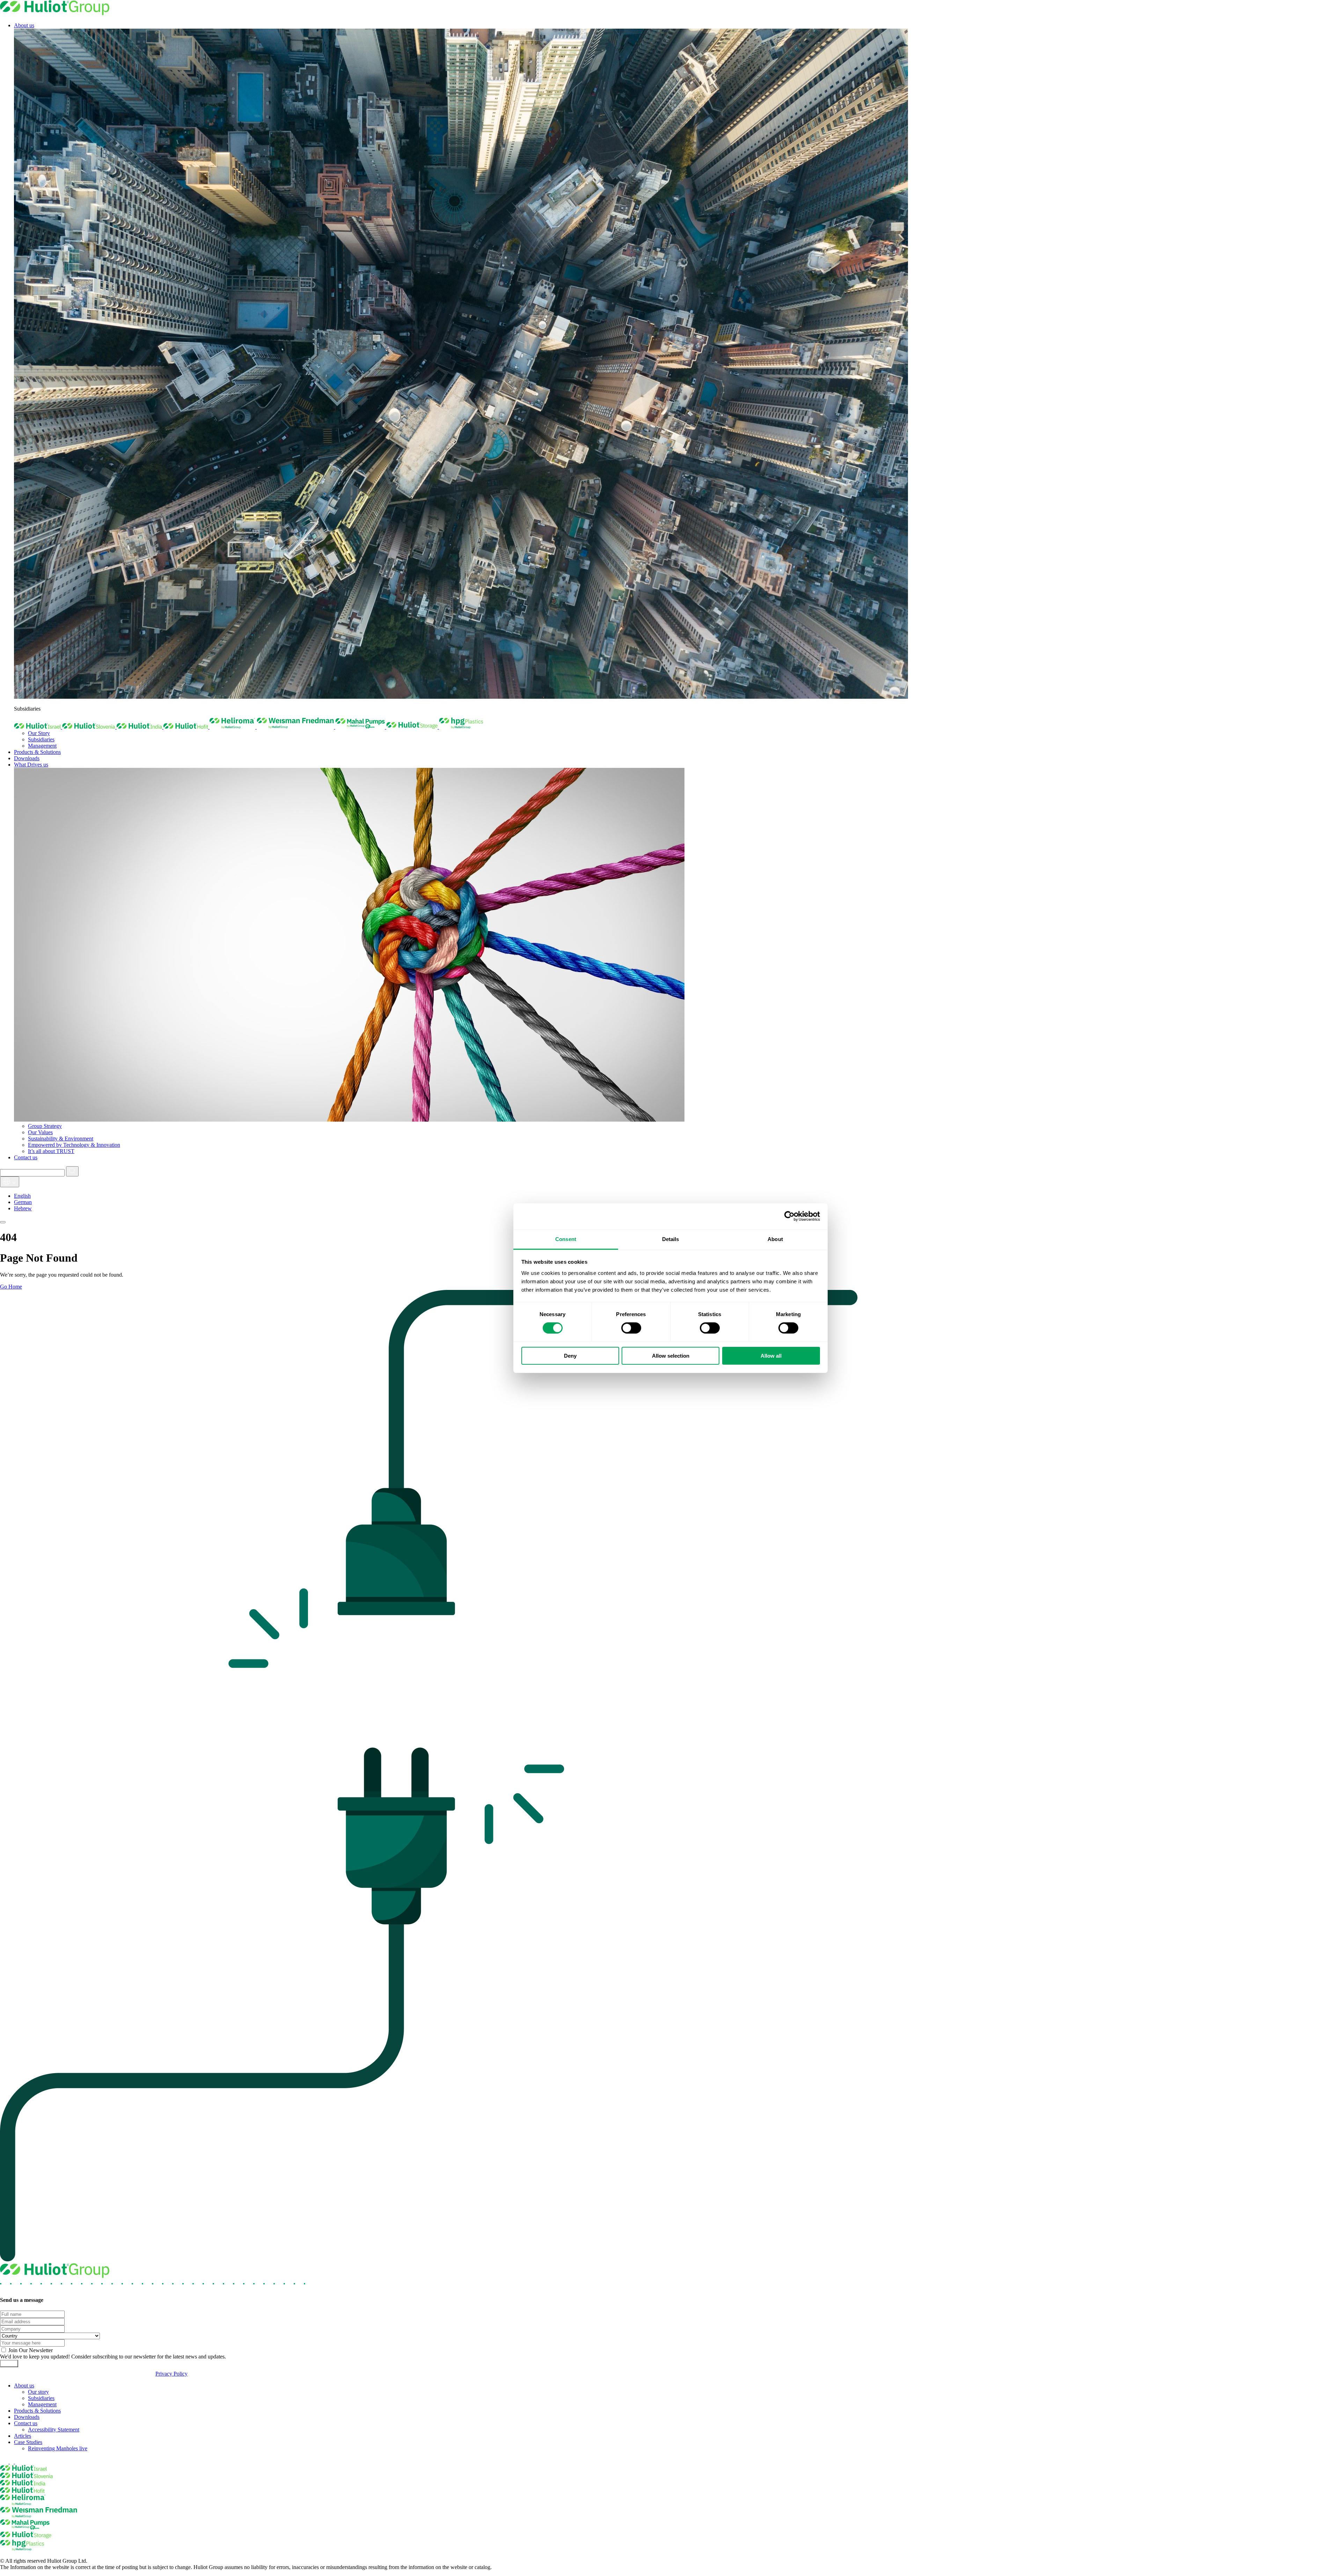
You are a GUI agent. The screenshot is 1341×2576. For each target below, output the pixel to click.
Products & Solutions (37, 752)
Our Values (40, 1132)
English (22, 1196)
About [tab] (775, 1239)
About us (24, 25)
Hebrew (23, 1208)
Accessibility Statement (54, 2430)
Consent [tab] (566, 1239)
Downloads (27, 758)
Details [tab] (671, 1239)
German (23, 1202)
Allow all (771, 1356)
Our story (38, 2392)
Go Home (11, 1287)
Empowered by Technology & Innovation (74, 1145)
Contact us (26, 1157)
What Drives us (31, 765)
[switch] (631, 1328)
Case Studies (28, 2442)
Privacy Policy (171, 2374)
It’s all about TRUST (51, 1151)
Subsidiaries (41, 739)
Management (42, 746)
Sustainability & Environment (61, 1139)
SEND (9, 2364)
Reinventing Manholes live (58, 2448)
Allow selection (671, 1356)
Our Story (39, 733)
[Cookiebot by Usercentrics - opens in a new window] (789, 1216)
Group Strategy (45, 1126)
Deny (570, 1356)
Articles (23, 2436)
